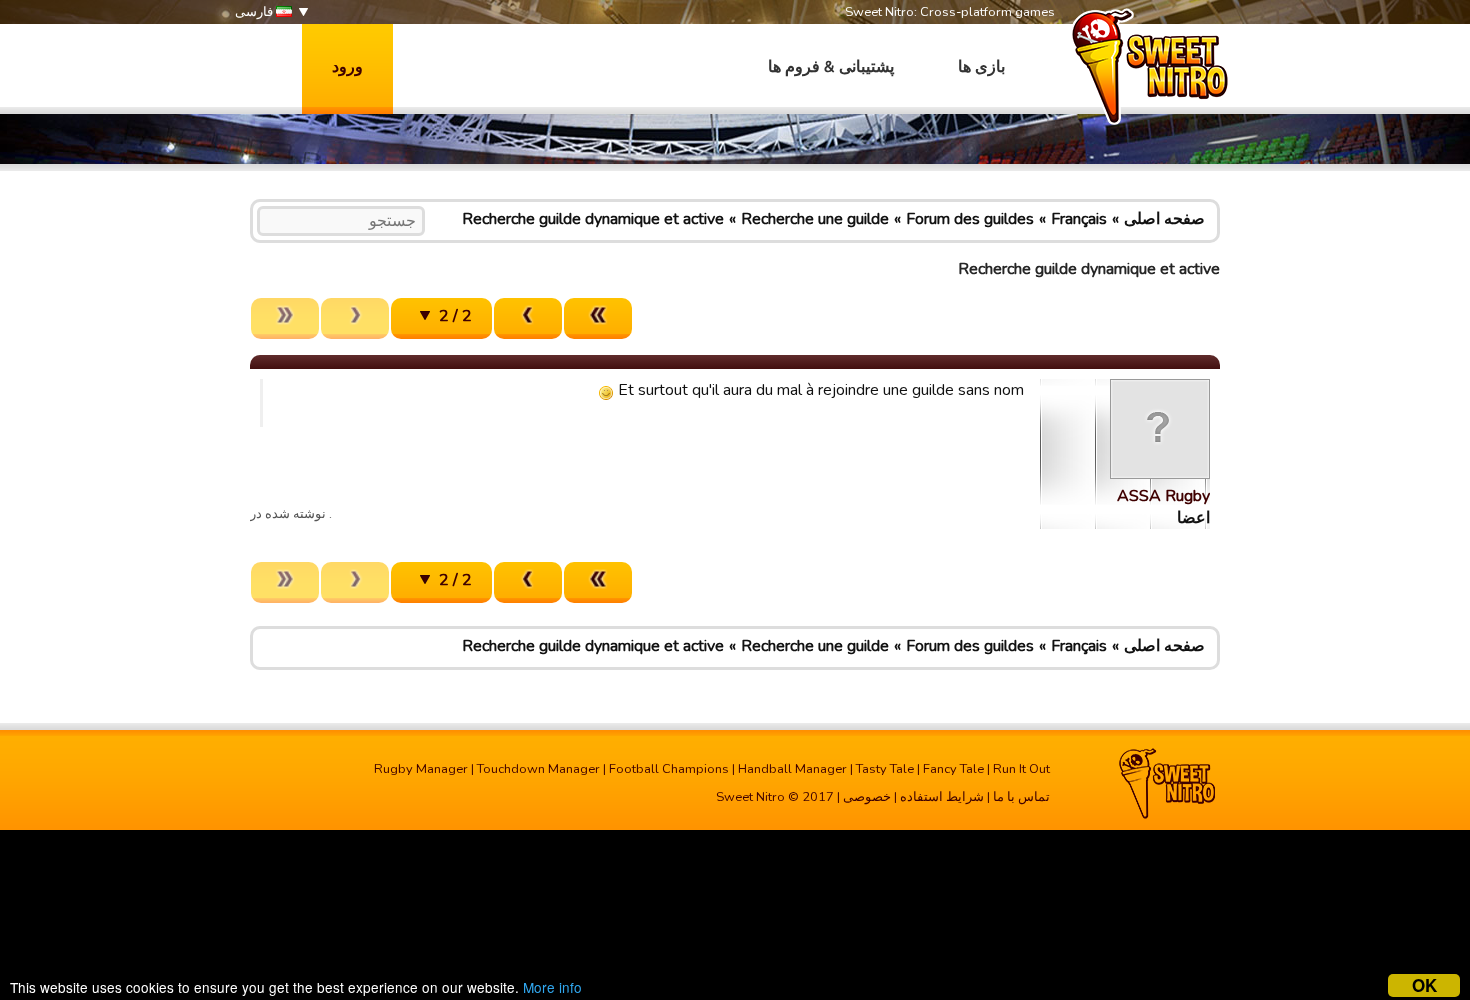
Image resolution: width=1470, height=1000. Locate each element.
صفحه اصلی (1164, 219)
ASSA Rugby (1163, 496)
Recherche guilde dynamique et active (593, 219)
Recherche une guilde (815, 219)
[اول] (598, 318)
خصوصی (867, 797)
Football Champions (669, 769)
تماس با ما (1021, 797)
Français (1079, 219)
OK (1424, 985)
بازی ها (981, 67)
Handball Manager (792, 769)
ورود (347, 67)
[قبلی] (528, 318)
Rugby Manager (421, 769)
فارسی (255, 12)
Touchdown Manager (538, 769)
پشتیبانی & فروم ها (831, 67)
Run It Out (1021, 769)
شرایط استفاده (942, 797)
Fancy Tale (953, 769)
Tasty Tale (885, 769)
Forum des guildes (970, 219)
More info (552, 987)
